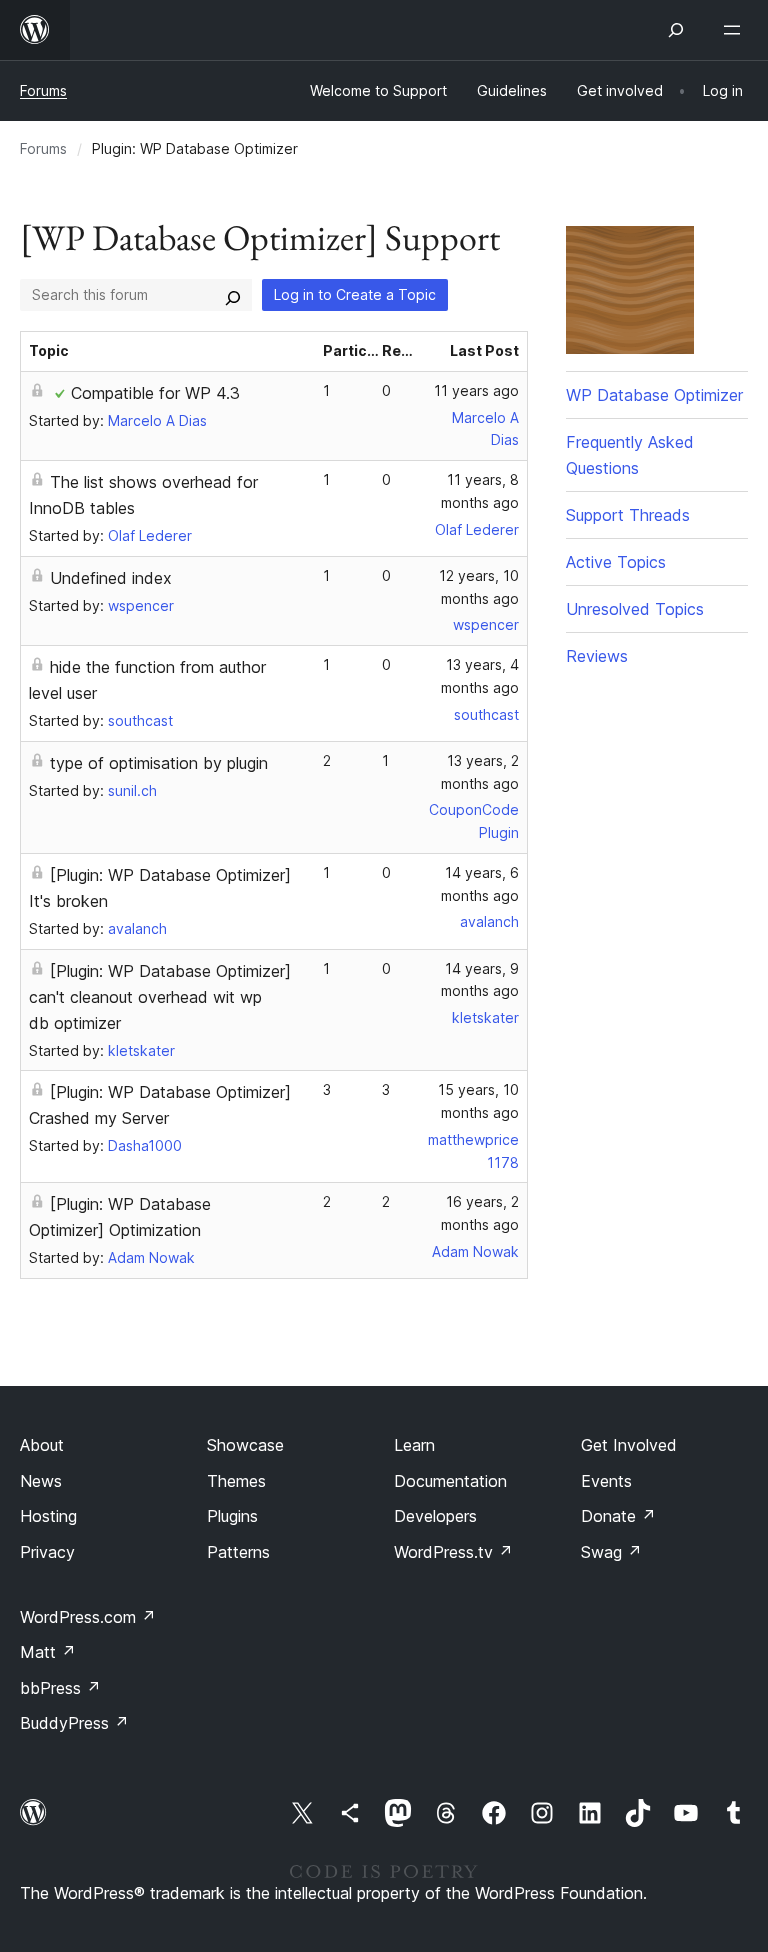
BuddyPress (74, 1723)
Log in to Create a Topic (355, 294)
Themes (236, 1481)
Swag (611, 1552)
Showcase (245, 1445)
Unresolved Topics (635, 609)
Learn (414, 1445)
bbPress (60, 1688)
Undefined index (111, 578)
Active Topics (616, 562)
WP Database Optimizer (654, 395)
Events (606, 1481)
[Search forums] (233, 295)
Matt (48, 1652)
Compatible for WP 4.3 (155, 393)
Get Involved (629, 1445)
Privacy (47, 1552)
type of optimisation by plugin (159, 763)
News (41, 1481)
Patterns (238, 1552)
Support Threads (628, 515)
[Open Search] (676, 30)
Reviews (597, 656)
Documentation (450, 1481)
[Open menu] (736, 30)
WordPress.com (88, 1617)
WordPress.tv (453, 1552)
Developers (435, 1516)
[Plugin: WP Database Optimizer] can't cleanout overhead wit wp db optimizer (160, 997)
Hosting (48, 1516)
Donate (618, 1516)
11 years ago (476, 390)
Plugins (232, 1516)
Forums (43, 90)
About (42, 1445)
